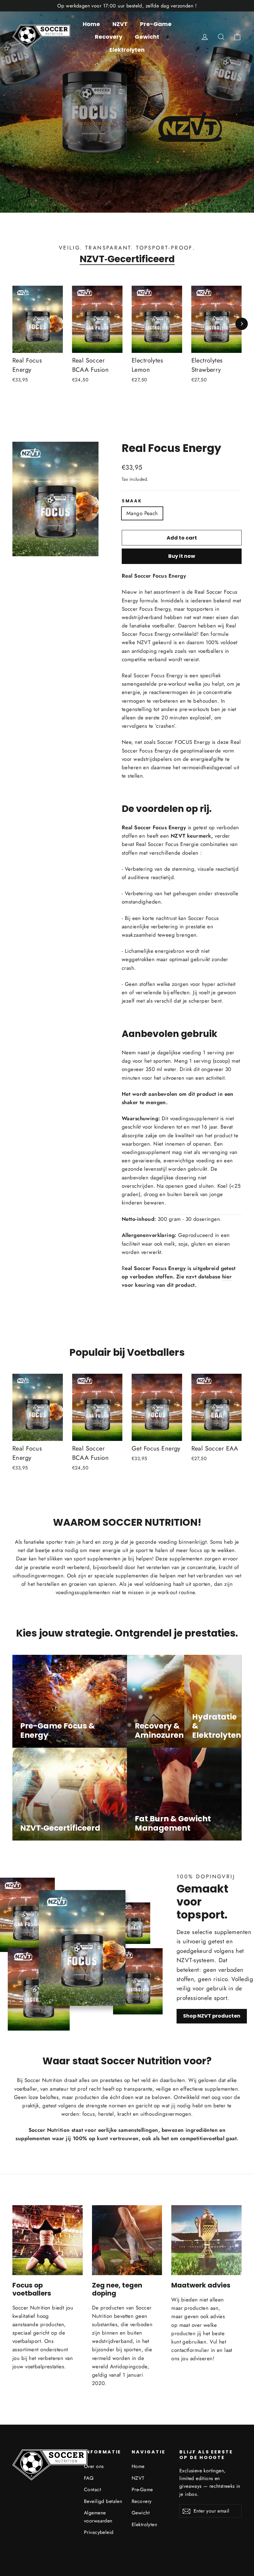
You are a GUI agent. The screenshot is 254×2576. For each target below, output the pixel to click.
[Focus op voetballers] (48, 2240)
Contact (92, 2489)
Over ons (94, 2466)
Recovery (109, 37)
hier (227, 1277)
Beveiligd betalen (103, 2501)
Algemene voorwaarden (98, 2517)
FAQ (89, 2478)
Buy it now (182, 556)
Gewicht (147, 37)
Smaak (132, 501)
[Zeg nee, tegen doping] (127, 2240)
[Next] (242, 324)
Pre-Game (156, 24)
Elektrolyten (127, 50)
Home (91, 24)
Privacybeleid (99, 2532)
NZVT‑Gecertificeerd (127, 259)
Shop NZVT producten (212, 2016)
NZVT (120, 24)
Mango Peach (142, 513)
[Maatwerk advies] (206, 2240)
